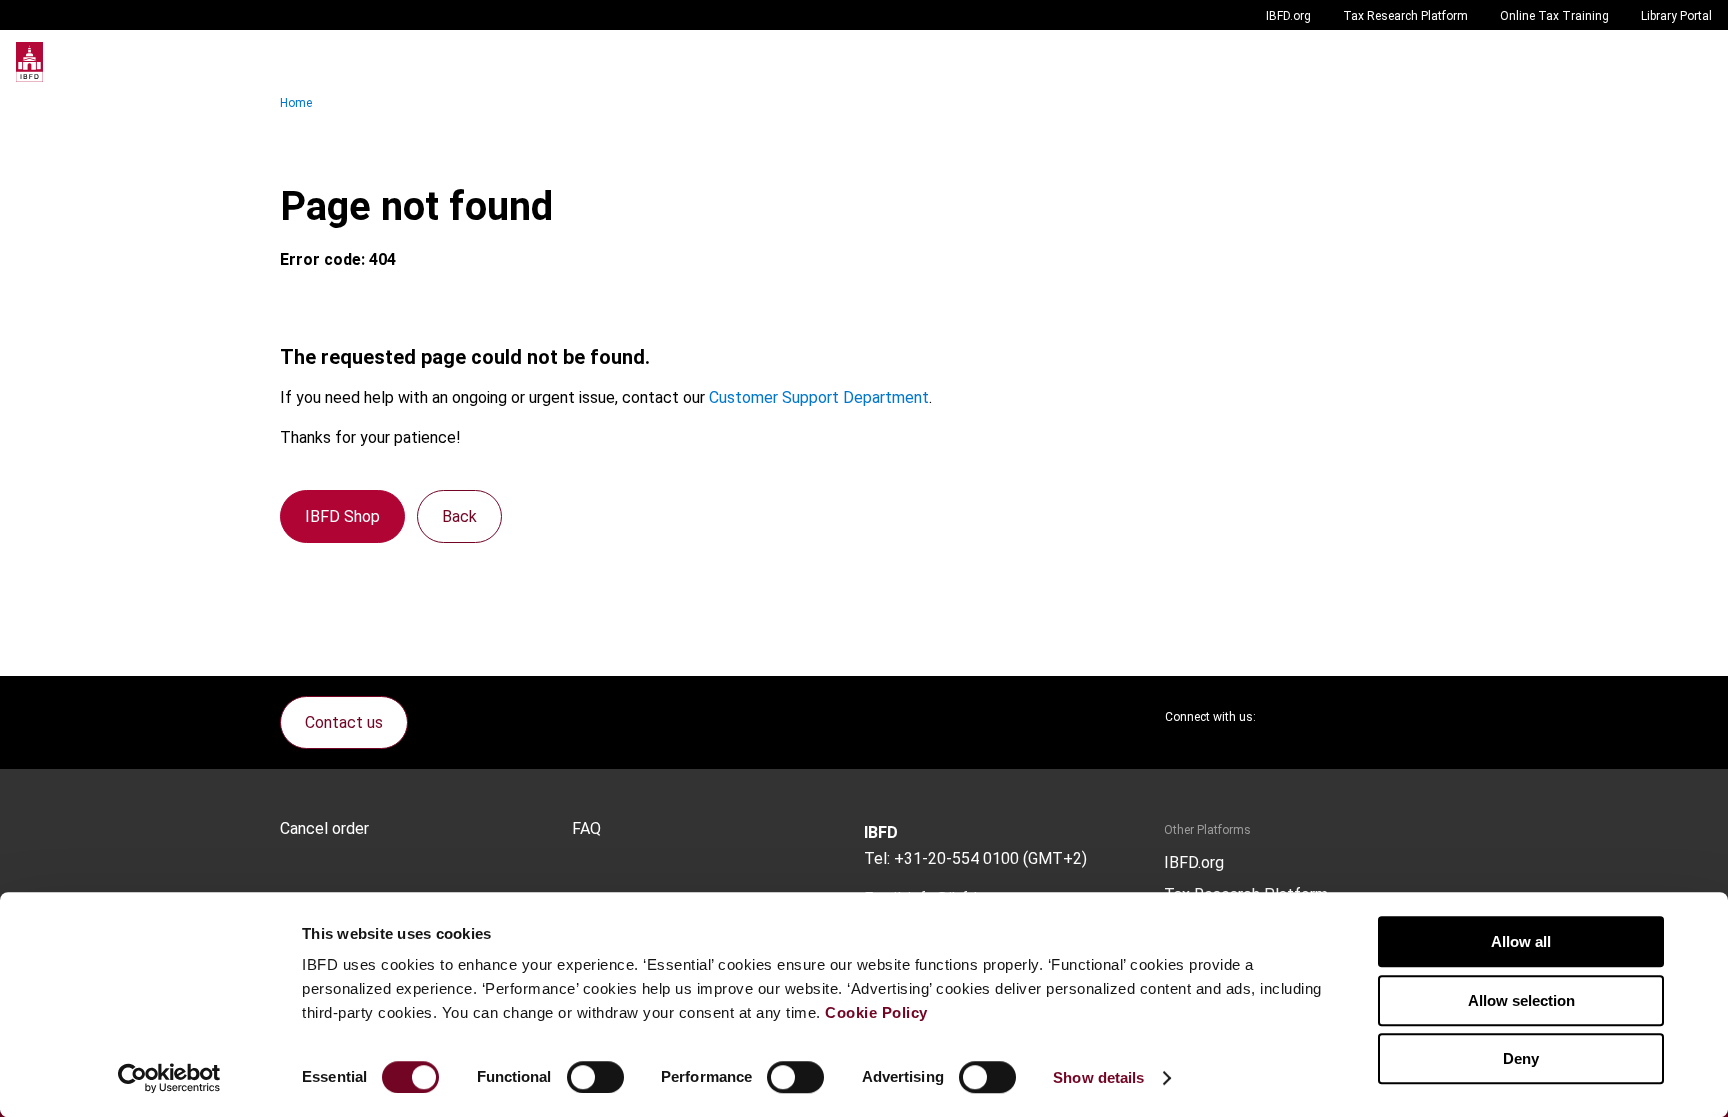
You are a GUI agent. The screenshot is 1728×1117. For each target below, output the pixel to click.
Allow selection (1521, 1000)
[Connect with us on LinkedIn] (1336, 717)
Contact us (344, 722)
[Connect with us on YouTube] (1384, 717)
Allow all (1521, 941)
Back (459, 516)
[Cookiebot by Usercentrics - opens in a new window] (169, 1078)
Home (296, 103)
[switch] (595, 1077)
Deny (1521, 1058)
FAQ (586, 829)
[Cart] (1652, 62)
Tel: (877, 858)
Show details (1098, 1077)
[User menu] (1692, 62)
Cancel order (324, 829)
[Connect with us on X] (1288, 717)
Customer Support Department (819, 397)
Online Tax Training (1554, 16)
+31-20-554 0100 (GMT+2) (990, 858)
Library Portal (1676, 16)
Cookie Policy (876, 1012)
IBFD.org (1288, 16)
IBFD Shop (342, 516)
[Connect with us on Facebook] (1432, 717)
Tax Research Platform (1405, 16)
